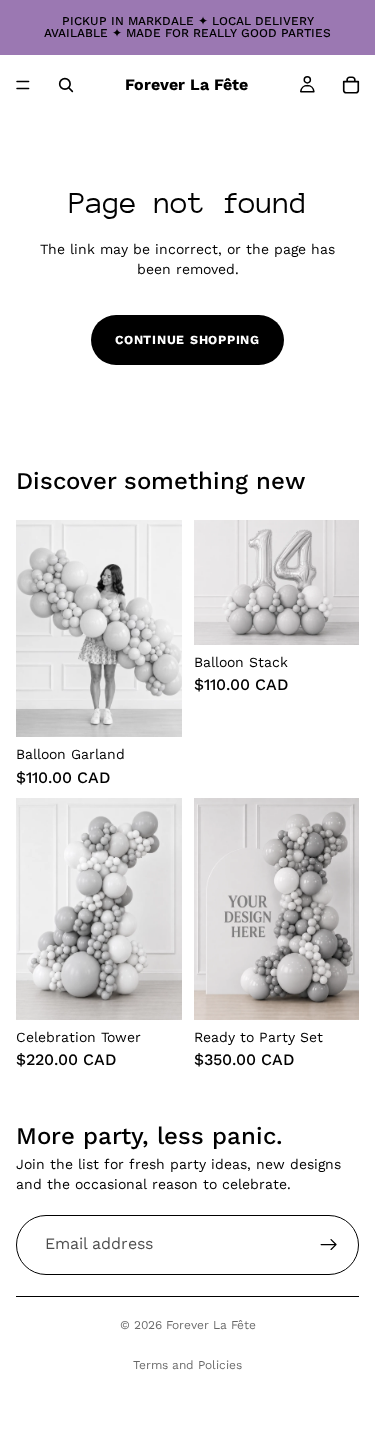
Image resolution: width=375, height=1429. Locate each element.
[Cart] (351, 85)
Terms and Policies (187, 1365)
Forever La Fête (211, 1325)
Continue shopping (187, 339)
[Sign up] (329, 1245)
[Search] (66, 85)
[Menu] (23, 85)
